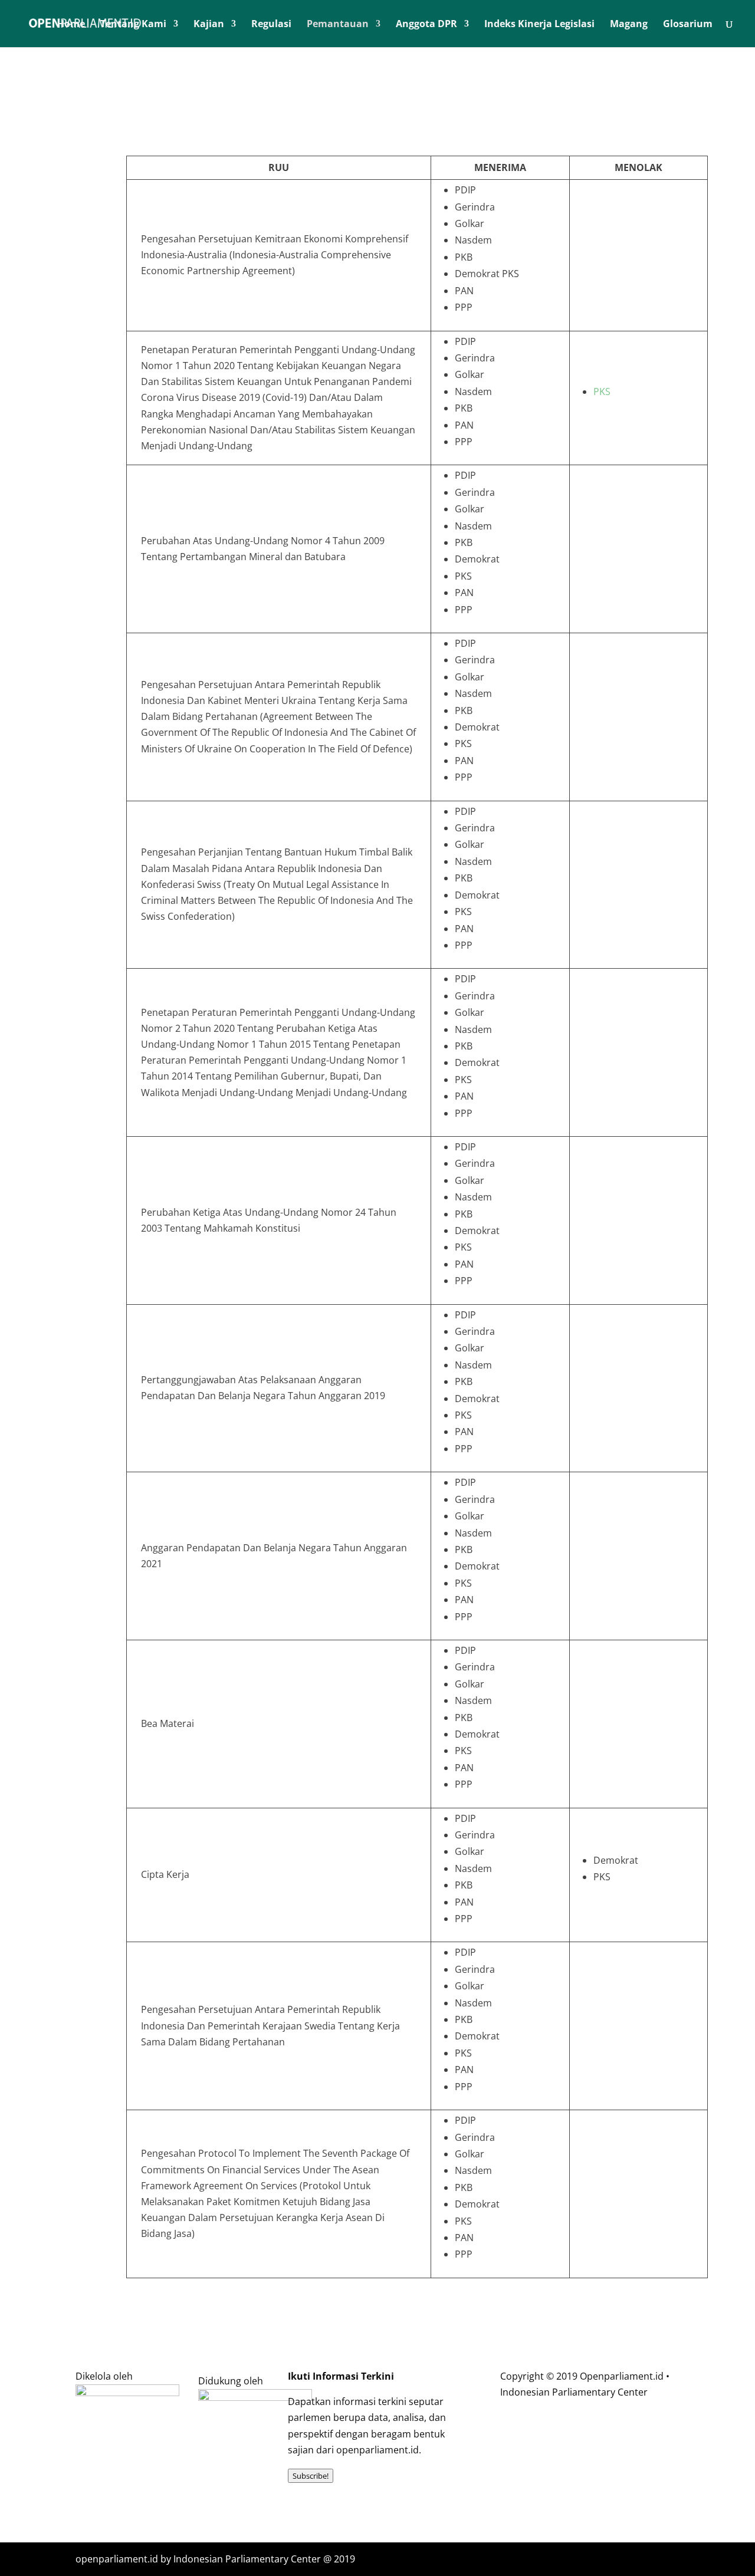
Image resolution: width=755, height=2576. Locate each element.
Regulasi (271, 25)
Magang (629, 25)
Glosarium (688, 25)
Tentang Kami (133, 25)
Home (71, 25)
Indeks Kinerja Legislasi (539, 25)
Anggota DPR (426, 25)
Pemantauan (338, 25)
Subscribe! (311, 2476)
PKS (602, 392)
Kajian (209, 25)
